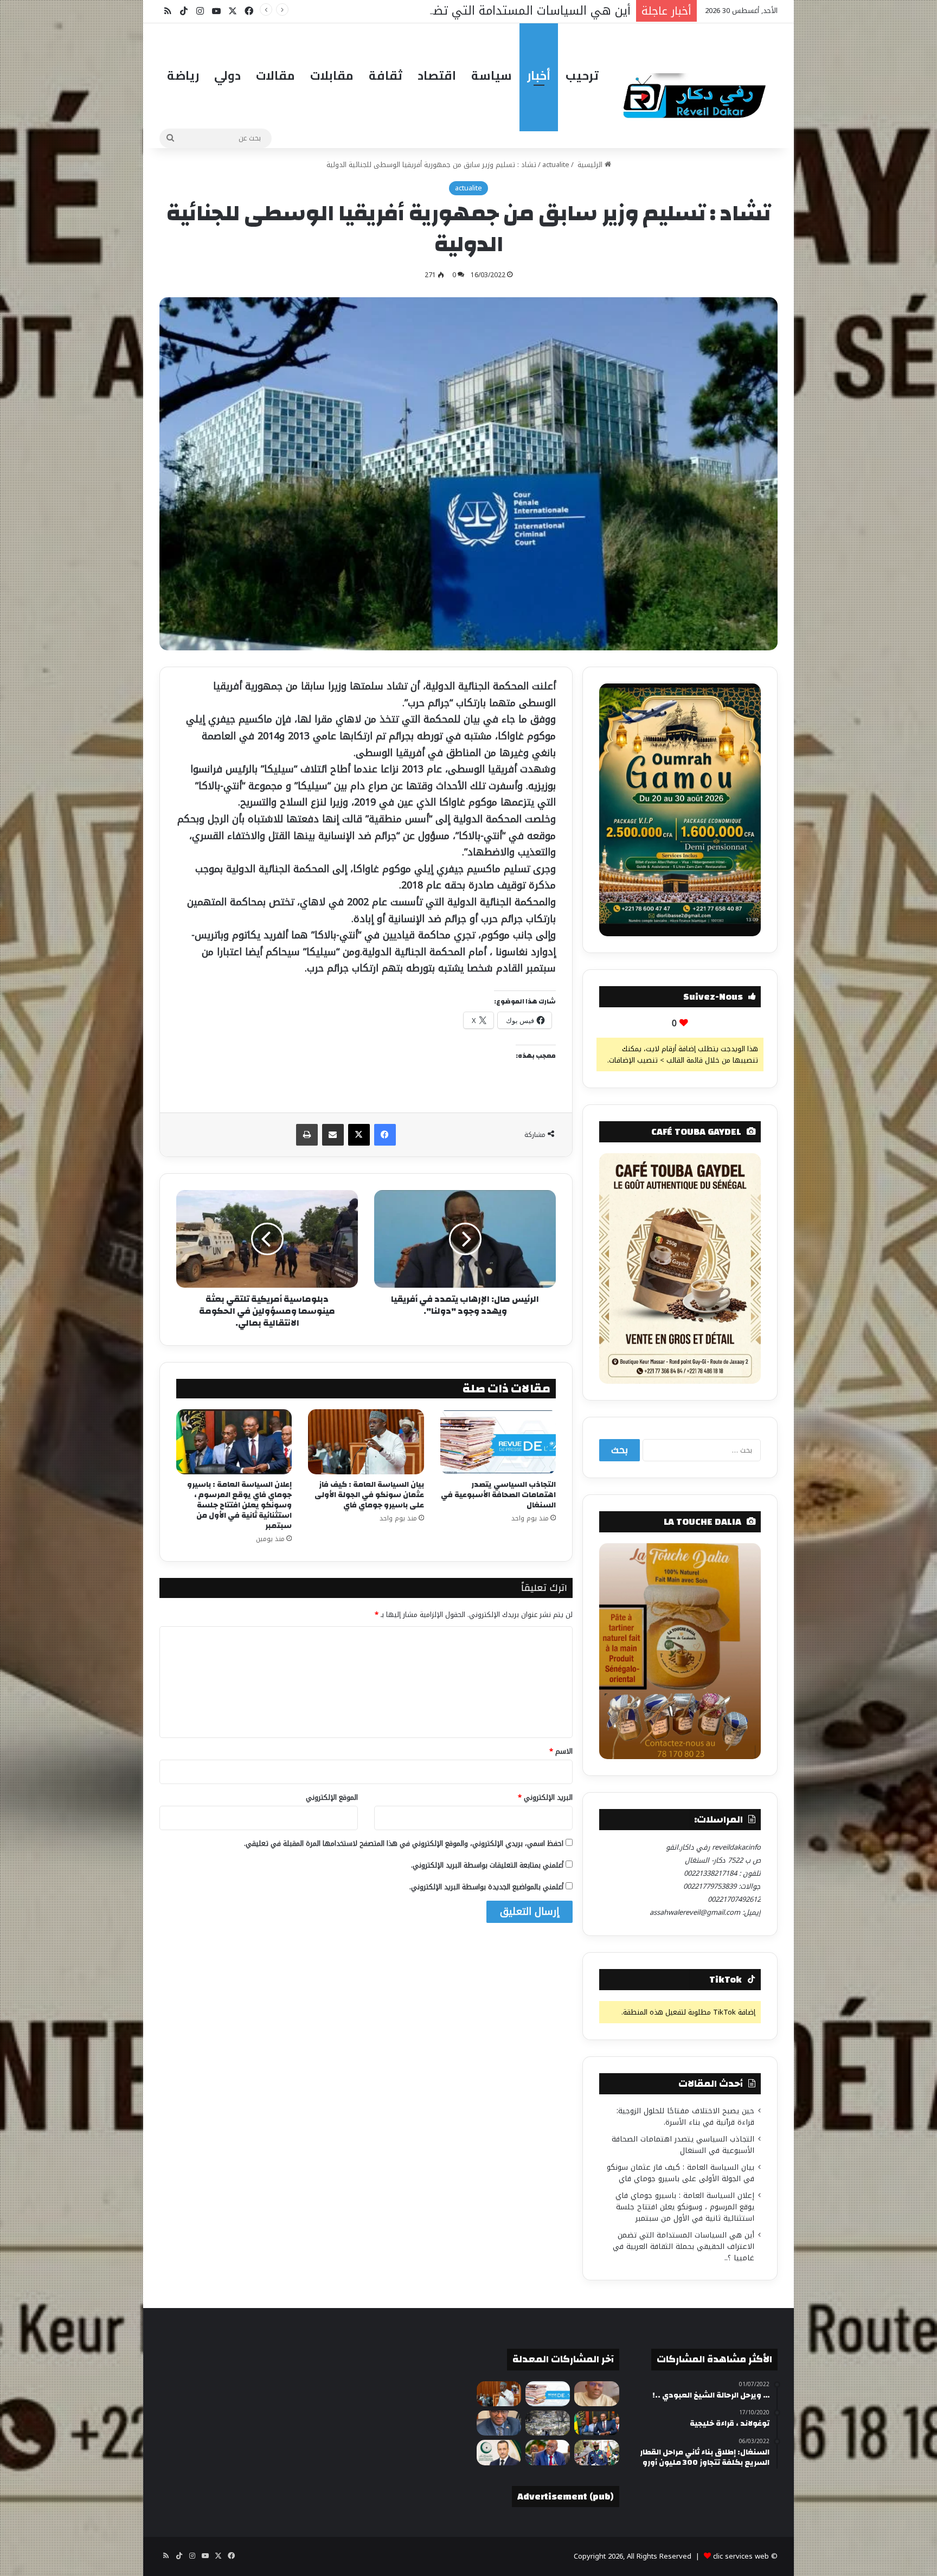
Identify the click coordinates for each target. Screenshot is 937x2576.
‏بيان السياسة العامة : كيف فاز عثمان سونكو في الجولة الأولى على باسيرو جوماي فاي (369, 1495)
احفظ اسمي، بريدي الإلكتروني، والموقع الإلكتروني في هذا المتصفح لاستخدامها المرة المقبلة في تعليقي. (404, 1843)
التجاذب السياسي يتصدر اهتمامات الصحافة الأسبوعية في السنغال (498, 1495)
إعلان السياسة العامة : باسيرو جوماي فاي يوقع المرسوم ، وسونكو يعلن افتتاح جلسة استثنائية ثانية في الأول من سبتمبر (239, 1505)
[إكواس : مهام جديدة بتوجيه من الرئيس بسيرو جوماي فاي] (596, 2452)
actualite (556, 165)
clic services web (741, 2556)
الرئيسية (590, 165)
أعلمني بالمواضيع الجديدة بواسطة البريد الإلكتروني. (486, 1887)
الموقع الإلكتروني (332, 1797)
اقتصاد (437, 75)
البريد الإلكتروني (545, 1797)
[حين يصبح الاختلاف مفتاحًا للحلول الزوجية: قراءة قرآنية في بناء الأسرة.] (596, 2394)
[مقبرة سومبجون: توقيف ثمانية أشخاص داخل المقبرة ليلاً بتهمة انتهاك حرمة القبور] (548, 2423)
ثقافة (386, 75)
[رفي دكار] (697, 91)
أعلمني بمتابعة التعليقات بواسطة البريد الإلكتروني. (487, 1865)
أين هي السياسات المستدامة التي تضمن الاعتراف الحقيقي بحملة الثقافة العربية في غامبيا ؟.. (684, 2246)
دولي (227, 75)
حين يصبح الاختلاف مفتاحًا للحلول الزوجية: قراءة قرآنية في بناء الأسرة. (685, 2117)
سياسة (492, 75)
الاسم (561, 1751)
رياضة (183, 75)
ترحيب (582, 75)
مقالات (275, 75)
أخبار (539, 75)
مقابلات (332, 75)
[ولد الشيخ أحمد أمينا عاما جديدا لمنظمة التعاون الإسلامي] (499, 2452)
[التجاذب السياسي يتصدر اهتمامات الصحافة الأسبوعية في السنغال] (498, 1442)
